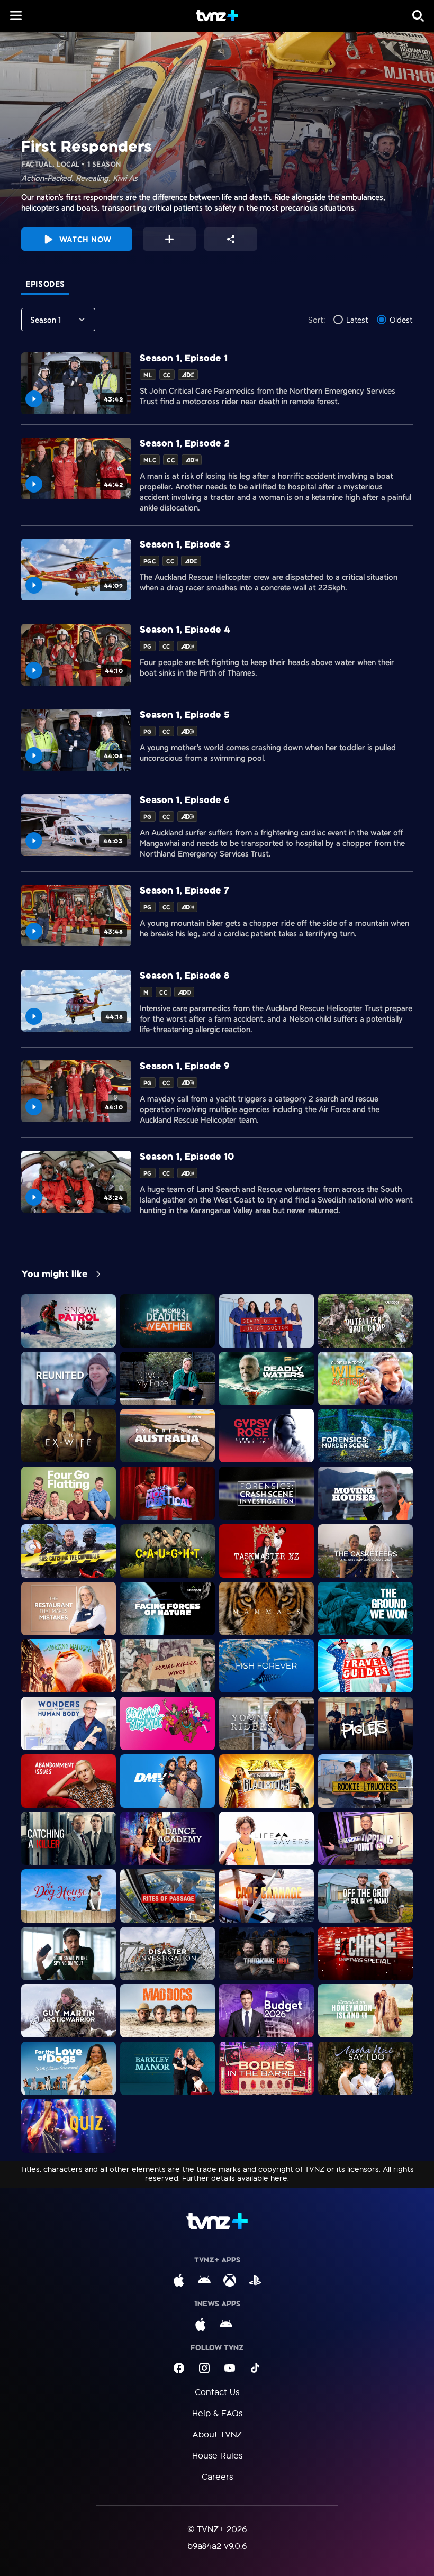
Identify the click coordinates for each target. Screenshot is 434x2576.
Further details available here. (236, 2178)
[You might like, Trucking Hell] (266, 1954)
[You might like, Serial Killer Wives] (168, 1666)
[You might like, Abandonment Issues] (69, 1781)
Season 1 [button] (46, 320)
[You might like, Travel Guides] (365, 1666)
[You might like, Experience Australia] (168, 1436)
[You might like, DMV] (168, 1781)
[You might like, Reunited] (69, 1378)
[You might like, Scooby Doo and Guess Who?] (168, 1723)
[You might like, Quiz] (69, 2126)
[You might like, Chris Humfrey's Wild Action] (365, 1378)
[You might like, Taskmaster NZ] (266, 1551)
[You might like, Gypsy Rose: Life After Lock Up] (266, 1436)
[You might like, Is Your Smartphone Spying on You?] (69, 1954)
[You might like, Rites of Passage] (168, 1896)
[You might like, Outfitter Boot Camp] (365, 1321)
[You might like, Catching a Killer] (69, 1838)
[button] (16, 15)
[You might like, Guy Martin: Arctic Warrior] (69, 2011)
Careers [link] (217, 2477)
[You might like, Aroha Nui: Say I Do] (365, 2068)
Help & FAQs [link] (217, 2413)
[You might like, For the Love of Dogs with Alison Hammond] (69, 2068)
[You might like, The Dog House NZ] (69, 1896)
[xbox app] (230, 2280)
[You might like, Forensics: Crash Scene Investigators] (266, 1493)
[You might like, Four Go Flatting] (69, 1493)
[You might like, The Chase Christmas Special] (365, 1954)
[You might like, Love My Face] (168, 1378)
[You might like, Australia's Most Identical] (168, 1493)
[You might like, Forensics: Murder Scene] (365, 1436)
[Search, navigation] (418, 16)
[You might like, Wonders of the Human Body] (69, 1723)
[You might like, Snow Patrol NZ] (69, 1321)
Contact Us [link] (217, 2392)
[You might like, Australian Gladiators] (266, 1781)
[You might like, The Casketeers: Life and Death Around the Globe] (365, 1551)
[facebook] (179, 2368)
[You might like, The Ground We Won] (365, 1609)
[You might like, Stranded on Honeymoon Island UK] (365, 2011)
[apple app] (179, 2280)
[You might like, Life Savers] (266, 1838)
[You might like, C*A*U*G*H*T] (168, 1551)
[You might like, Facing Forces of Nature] (168, 1609)
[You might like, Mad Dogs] (168, 2011)
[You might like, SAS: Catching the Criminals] (69, 1551)
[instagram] (204, 2368)
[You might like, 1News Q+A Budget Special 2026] (266, 2011)
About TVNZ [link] (217, 2434)
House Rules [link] (217, 2456)
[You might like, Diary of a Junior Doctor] (266, 1321)
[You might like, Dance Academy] (168, 1838)
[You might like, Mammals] (266, 1609)
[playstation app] (255, 2280)
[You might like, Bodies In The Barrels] (266, 2068)
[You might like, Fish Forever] (266, 1666)
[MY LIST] (169, 239)
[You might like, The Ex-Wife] (69, 1436)
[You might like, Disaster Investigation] (168, 1954)
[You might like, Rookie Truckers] (365, 1781)
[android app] (204, 2280)
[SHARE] (231, 239)
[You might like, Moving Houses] (365, 1493)
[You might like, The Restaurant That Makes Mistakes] (69, 1609)
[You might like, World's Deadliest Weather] (168, 1321)
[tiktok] (255, 2368)
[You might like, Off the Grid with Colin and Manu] (365, 1896)
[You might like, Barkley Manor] (168, 2068)
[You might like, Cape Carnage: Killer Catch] (266, 1896)
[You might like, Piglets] (365, 1723)
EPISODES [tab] (45, 284)
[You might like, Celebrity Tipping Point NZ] (365, 1838)
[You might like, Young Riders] (266, 1723)
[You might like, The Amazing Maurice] (69, 1666)
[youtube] (230, 2368)
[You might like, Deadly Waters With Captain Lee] (266, 1378)
